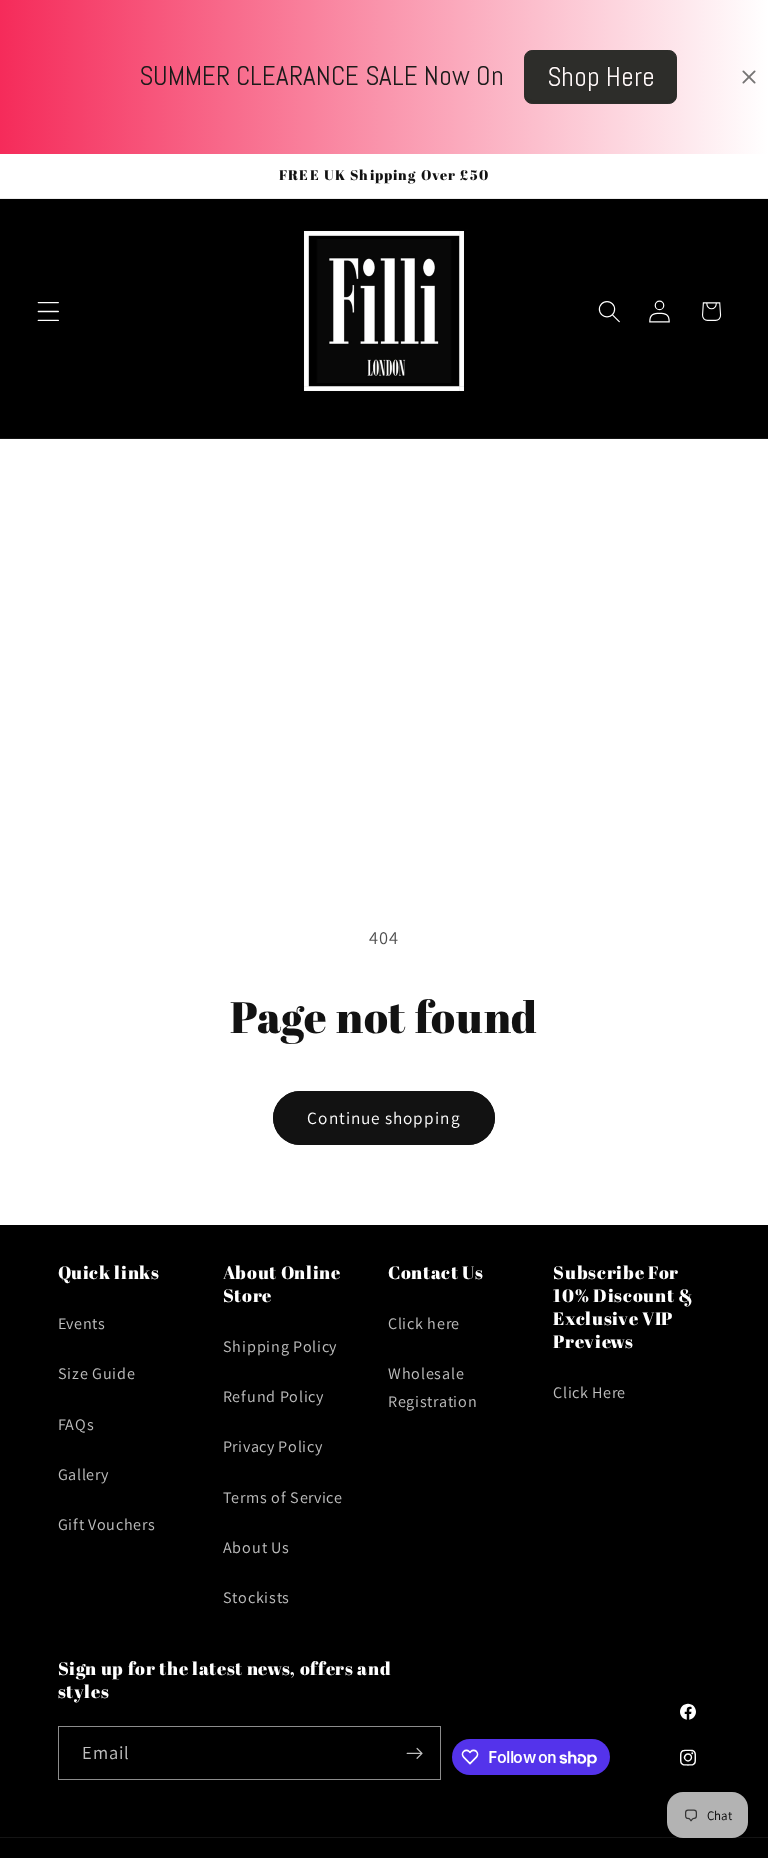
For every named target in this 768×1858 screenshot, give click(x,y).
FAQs (76, 1424)
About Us (256, 1547)
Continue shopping (384, 1117)
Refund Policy (273, 1396)
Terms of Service (283, 1497)
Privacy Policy (273, 1446)
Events (82, 1323)
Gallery (83, 1474)
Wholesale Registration (432, 1387)
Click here (424, 1323)
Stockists (256, 1597)
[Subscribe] (414, 1753)
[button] (48, 311)
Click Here (589, 1392)
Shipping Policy (280, 1346)
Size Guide (97, 1373)
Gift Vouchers (107, 1524)
